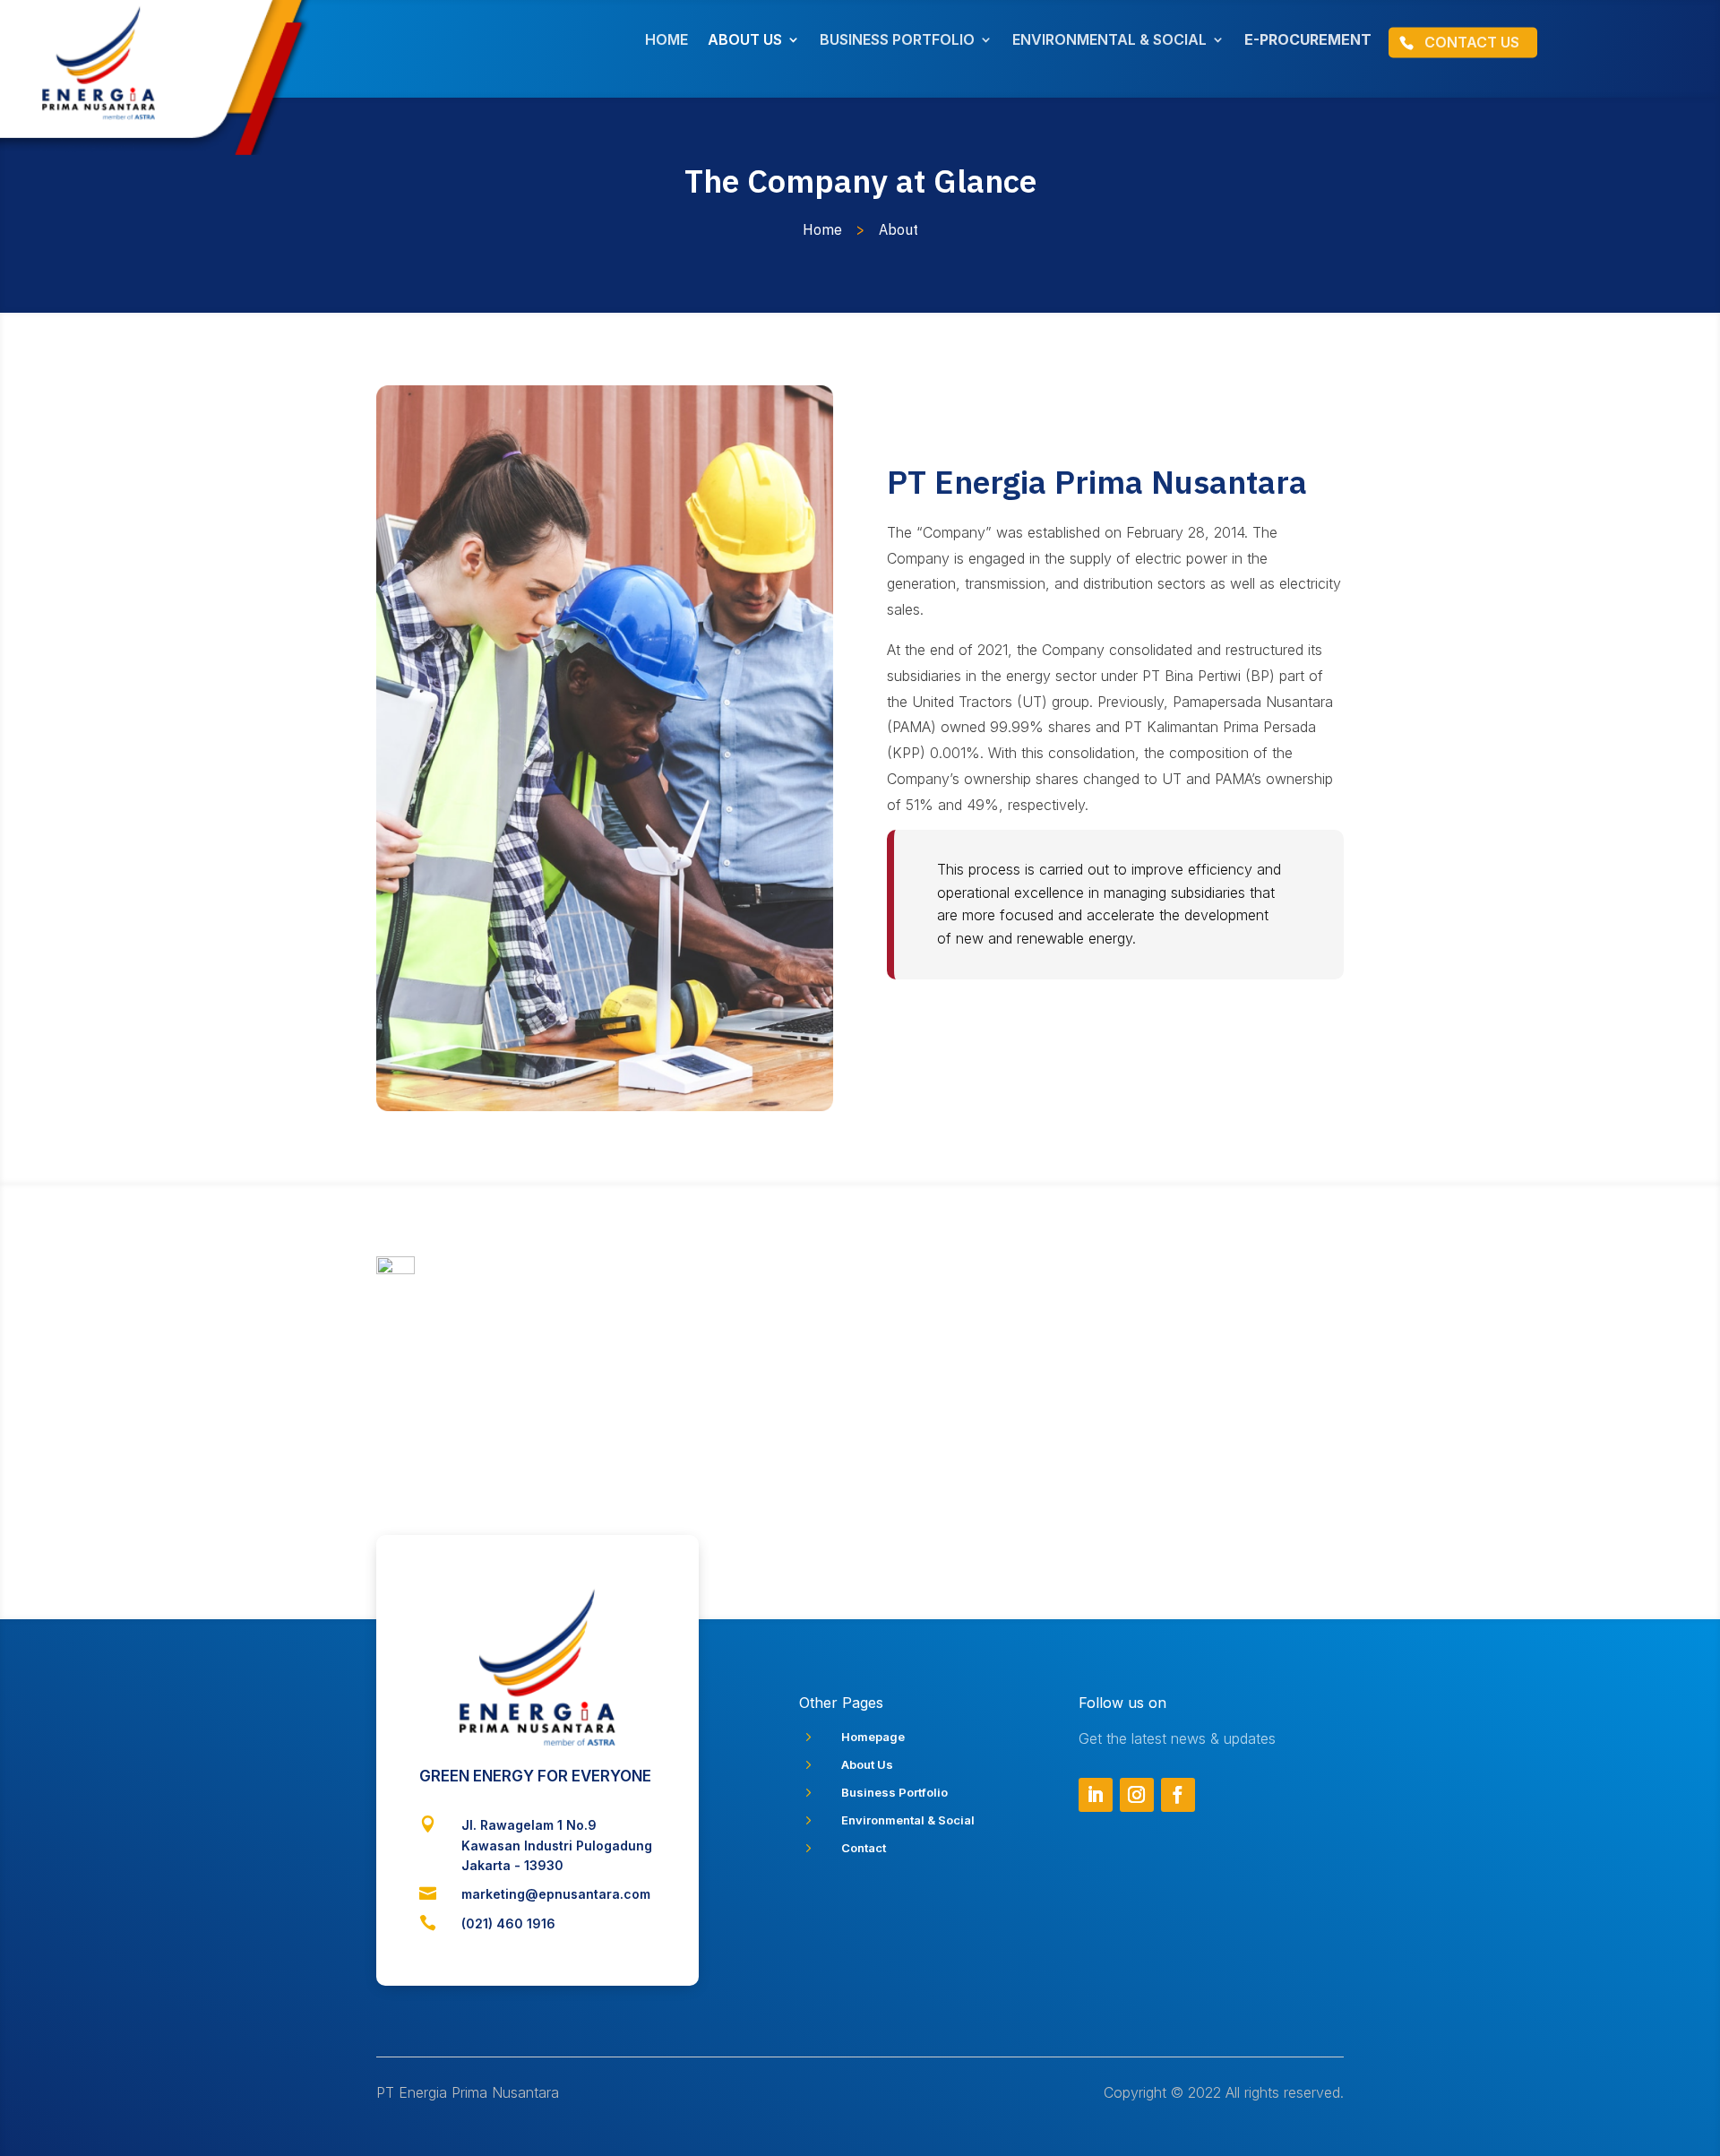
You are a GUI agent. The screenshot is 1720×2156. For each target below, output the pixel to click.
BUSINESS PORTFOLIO (897, 41)
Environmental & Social (908, 1820)
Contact (864, 1848)
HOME (666, 41)
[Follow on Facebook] (1178, 1795)
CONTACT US (1472, 42)
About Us (867, 1764)
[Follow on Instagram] (1137, 1795)
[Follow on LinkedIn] (1096, 1795)
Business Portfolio (894, 1792)
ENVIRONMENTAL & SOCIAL (1109, 41)
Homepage (873, 1737)
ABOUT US (745, 41)
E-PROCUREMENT (1308, 41)
